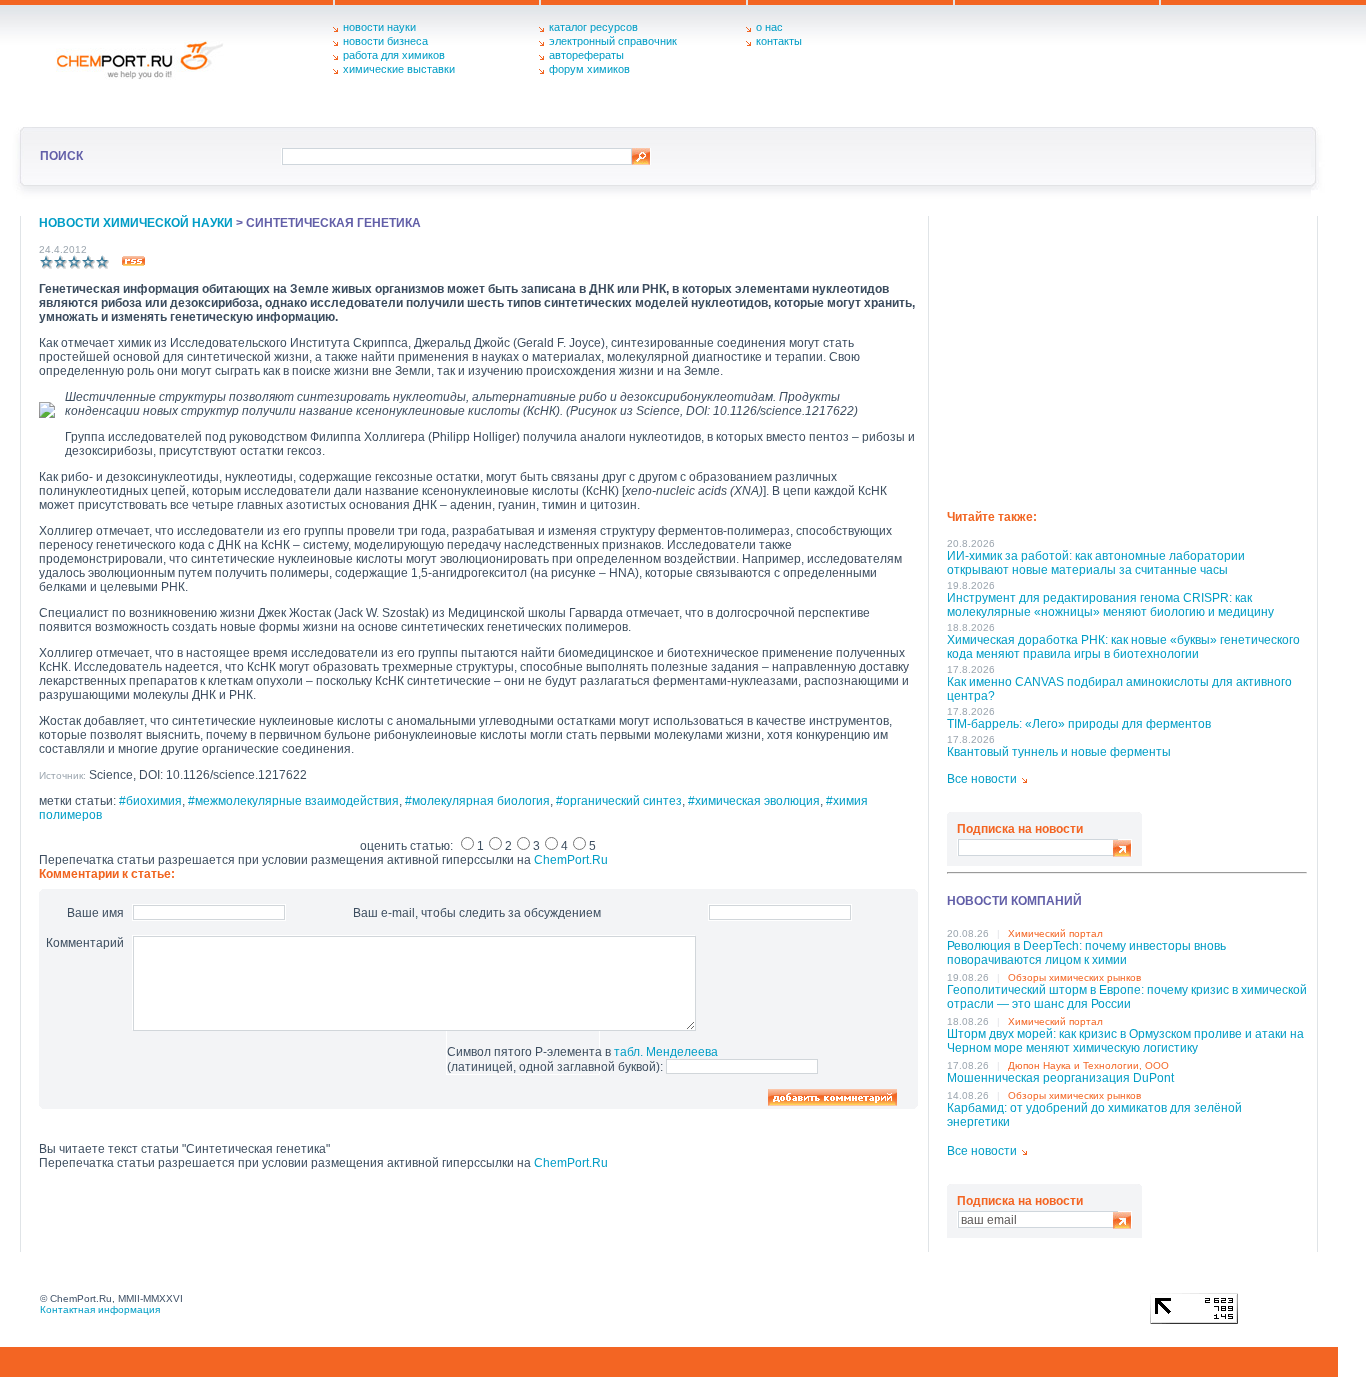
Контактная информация (100, 1309)
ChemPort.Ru (571, 860)
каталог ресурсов (593, 27)
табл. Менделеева (666, 1052)
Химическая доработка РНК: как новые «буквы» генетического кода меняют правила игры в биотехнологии (1123, 647)
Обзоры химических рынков (1074, 977)
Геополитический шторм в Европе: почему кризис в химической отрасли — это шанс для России (1127, 997)
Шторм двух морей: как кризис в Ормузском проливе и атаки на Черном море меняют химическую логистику (1125, 1041)
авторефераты (586, 55)
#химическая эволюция (754, 801)
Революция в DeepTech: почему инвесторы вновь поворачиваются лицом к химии (1086, 953)
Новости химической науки (136, 223)
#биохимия (150, 801)
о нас (769, 27)
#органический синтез (619, 801)
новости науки (379, 27)
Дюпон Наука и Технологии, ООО (1088, 1065)
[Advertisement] (1127, 356)
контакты (779, 41)
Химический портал (1055, 933)
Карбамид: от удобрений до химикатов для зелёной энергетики (1094, 1115)
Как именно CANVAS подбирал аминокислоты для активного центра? (1119, 689)
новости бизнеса (385, 41)
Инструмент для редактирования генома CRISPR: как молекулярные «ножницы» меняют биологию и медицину (1110, 605)
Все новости (982, 779)
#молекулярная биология (477, 801)
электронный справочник (613, 41)
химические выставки (399, 69)
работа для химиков (394, 55)
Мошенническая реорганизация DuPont (1060, 1078)
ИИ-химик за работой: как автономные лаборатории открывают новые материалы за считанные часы (1096, 563)
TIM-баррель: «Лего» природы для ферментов (1079, 724)
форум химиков (589, 69)
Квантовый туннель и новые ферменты (1059, 752)
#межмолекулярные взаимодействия (293, 801)
